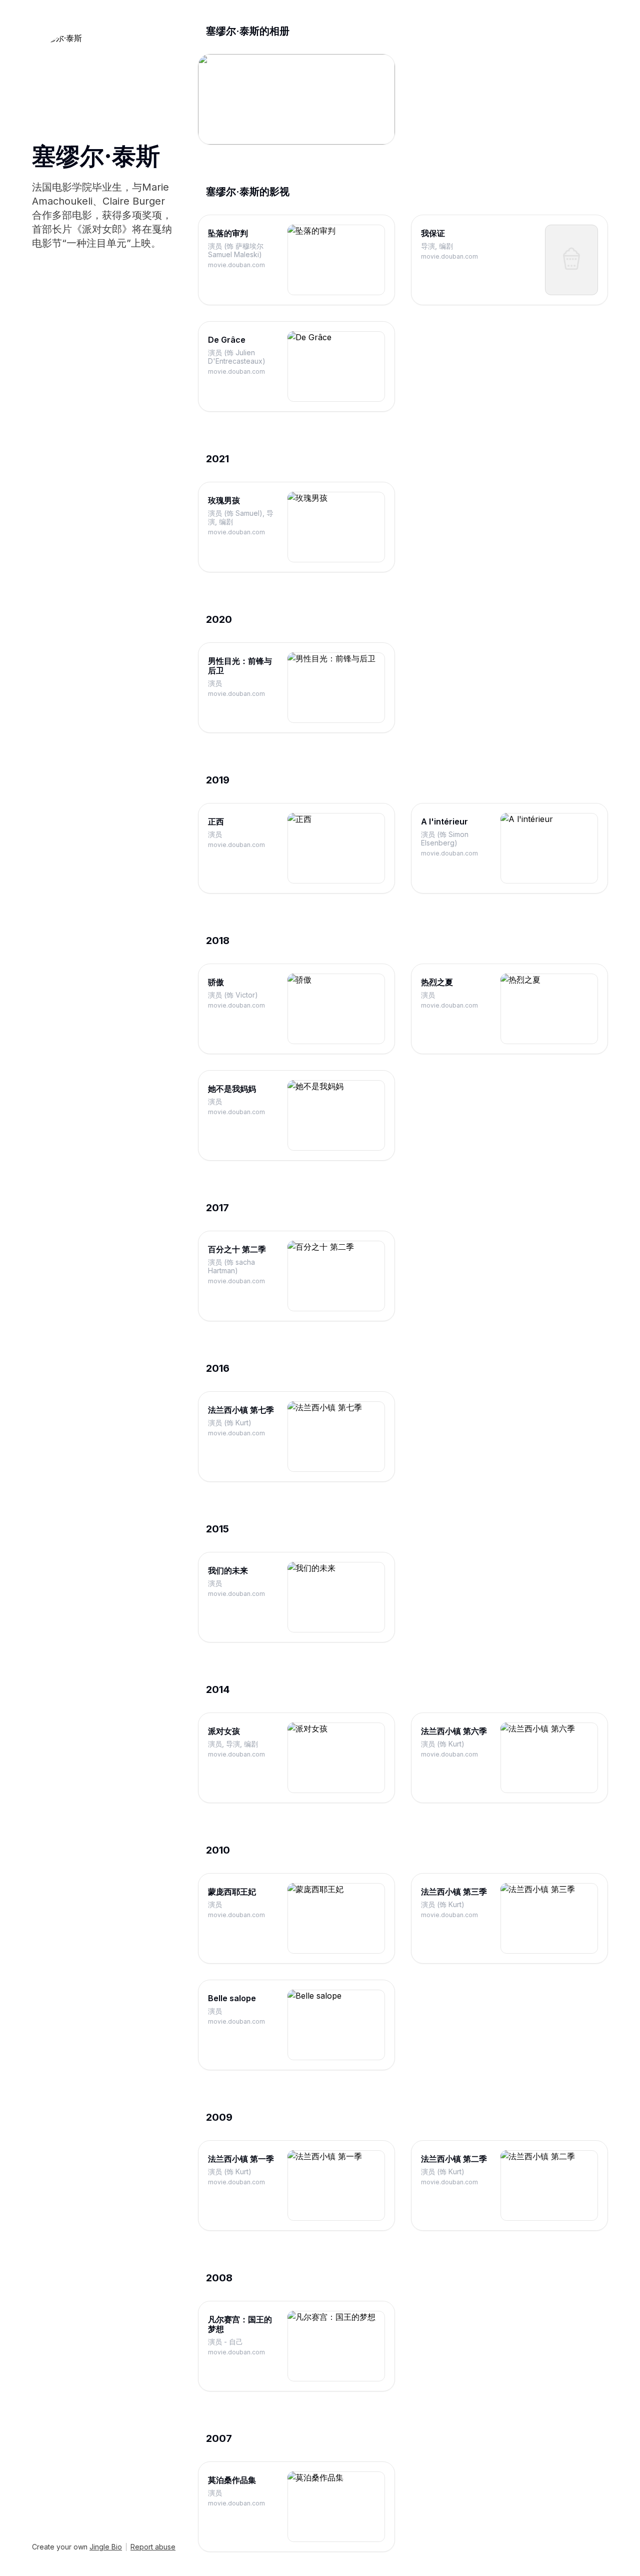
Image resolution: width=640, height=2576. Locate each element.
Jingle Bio (106, 2547)
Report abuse (153, 2547)
